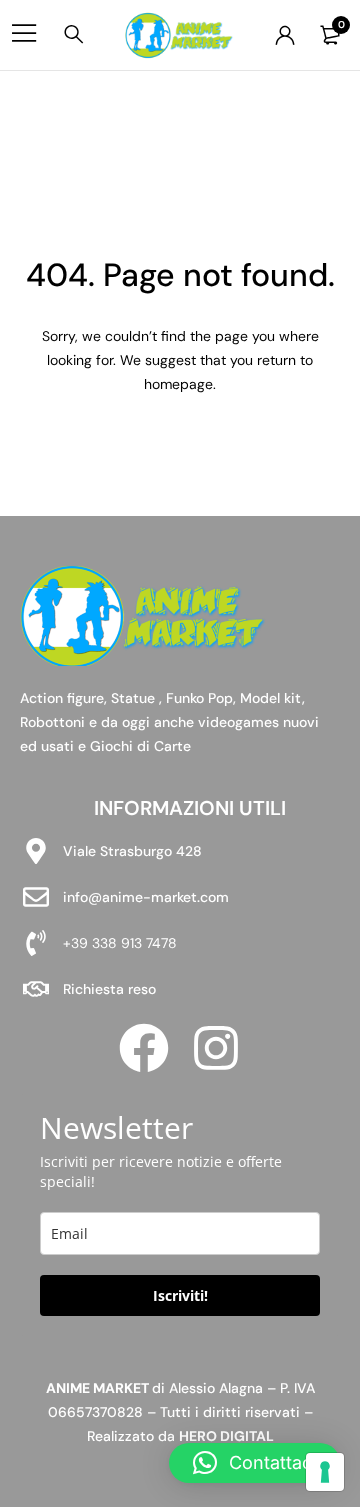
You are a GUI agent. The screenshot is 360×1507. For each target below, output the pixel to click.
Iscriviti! (180, 1295)
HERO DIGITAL (226, 1436)
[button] (254, 1463)
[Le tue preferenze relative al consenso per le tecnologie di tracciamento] (325, 1472)
